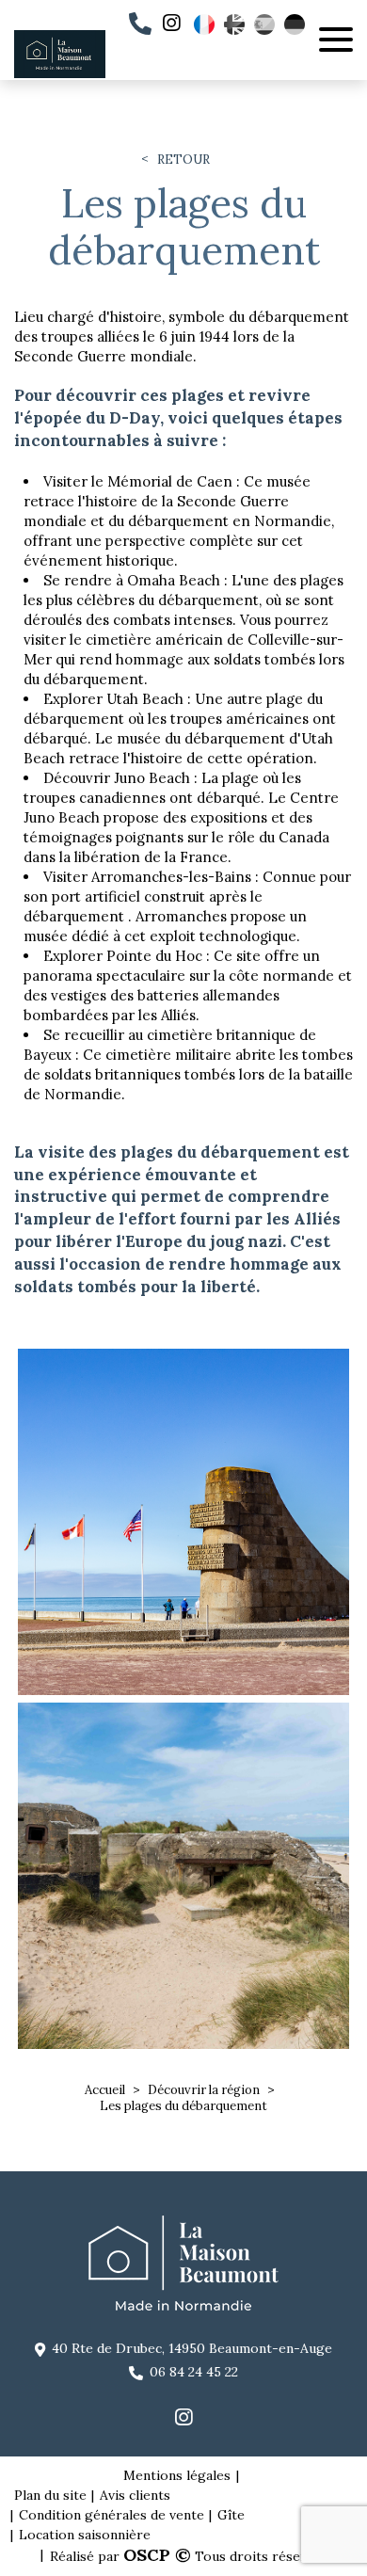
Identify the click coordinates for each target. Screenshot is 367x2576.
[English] (234, 24)
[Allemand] (295, 24)
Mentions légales (177, 2475)
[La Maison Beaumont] (60, 73)
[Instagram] (171, 24)
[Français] (204, 24)
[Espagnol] (264, 24)
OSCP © (157, 2555)
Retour (183, 160)
